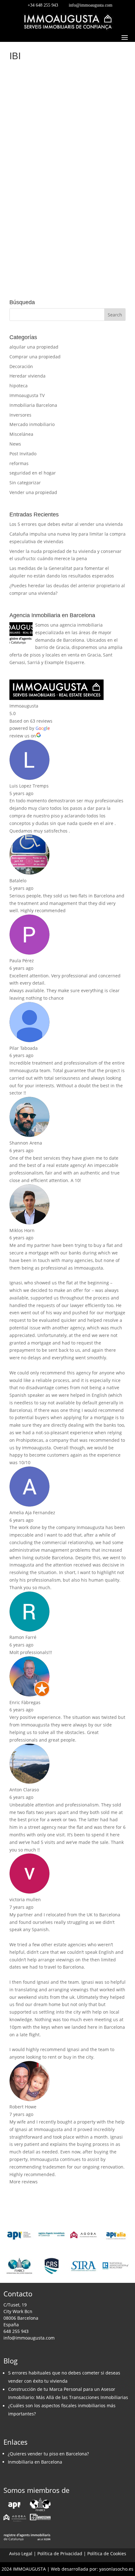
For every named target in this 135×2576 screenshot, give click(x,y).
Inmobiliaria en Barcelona (35, 2462)
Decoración (21, 366)
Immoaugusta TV (27, 395)
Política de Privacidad (60, 2553)
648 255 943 (16, 2331)
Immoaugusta (24, 706)
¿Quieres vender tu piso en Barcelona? (48, 2454)
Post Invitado (23, 454)
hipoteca (19, 386)
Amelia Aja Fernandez (32, 1513)
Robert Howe (23, 2107)
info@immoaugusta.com (91, 5)
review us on (23, 736)
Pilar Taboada (24, 1048)
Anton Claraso (24, 1790)
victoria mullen (25, 1899)
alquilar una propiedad (34, 347)
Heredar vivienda (27, 376)
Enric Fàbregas (25, 1702)
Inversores (20, 415)
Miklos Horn (22, 1230)
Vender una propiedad (33, 492)
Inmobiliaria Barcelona (33, 405)
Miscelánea (21, 434)
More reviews (24, 2182)
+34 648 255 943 (43, 5)
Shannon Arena (26, 1143)
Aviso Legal (21, 2553)
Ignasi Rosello (39, 195)
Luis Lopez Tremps (29, 786)
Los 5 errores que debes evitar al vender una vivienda (66, 524)
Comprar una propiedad (35, 357)
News (15, 444)
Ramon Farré (23, 1637)
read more (28, 257)
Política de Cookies (107, 2553)
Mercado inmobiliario (32, 424)
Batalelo (18, 881)
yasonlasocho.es (116, 2569)
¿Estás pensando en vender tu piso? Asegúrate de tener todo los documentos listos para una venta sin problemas (67, 173)
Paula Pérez (22, 961)
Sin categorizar (25, 483)
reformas (19, 463)
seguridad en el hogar (33, 473)
